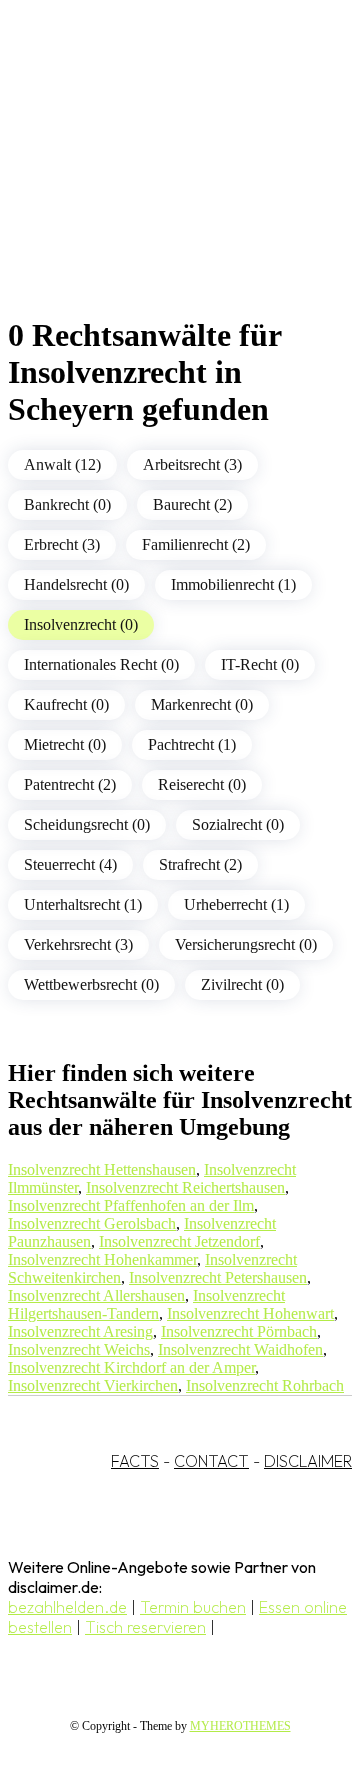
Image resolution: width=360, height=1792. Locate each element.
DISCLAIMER (308, 1461)
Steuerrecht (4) (70, 864)
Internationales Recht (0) (101, 664)
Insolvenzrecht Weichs (79, 1349)
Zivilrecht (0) (242, 984)
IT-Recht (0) (260, 664)
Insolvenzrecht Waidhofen (240, 1349)
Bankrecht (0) (67, 504)
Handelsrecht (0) (76, 584)
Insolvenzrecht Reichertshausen (185, 1187)
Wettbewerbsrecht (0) (91, 984)
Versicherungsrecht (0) (246, 944)
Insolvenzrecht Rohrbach (265, 1385)
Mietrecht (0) (65, 744)
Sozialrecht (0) (238, 824)
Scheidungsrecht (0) (87, 824)
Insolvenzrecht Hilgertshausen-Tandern (146, 1304)
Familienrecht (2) (196, 544)
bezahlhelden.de (67, 1607)
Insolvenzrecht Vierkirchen (93, 1385)
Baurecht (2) (192, 504)
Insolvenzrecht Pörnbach (239, 1331)
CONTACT (211, 1461)
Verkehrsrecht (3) (78, 944)
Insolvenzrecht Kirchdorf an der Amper (131, 1367)
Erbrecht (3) (62, 544)
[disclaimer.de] (160, 181)
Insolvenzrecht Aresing (80, 1331)
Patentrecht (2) (70, 784)
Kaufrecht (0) (66, 704)
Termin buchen (193, 1607)
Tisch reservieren (145, 1627)
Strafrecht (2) (200, 864)
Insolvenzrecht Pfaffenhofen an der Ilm (131, 1205)
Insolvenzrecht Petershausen (218, 1277)
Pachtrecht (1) (192, 744)
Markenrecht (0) (202, 704)
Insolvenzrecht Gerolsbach (92, 1223)
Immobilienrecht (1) (233, 584)
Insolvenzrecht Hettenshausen (102, 1169)
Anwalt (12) (62, 464)
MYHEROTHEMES (240, 1726)
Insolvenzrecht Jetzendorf (179, 1241)
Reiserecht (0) (202, 784)
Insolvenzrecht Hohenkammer (102, 1259)
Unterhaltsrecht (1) (83, 904)
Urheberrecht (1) (236, 904)
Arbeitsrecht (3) (192, 464)
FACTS (135, 1461)
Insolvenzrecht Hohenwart (250, 1313)
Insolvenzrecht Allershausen (96, 1295)
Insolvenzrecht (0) (81, 624)
